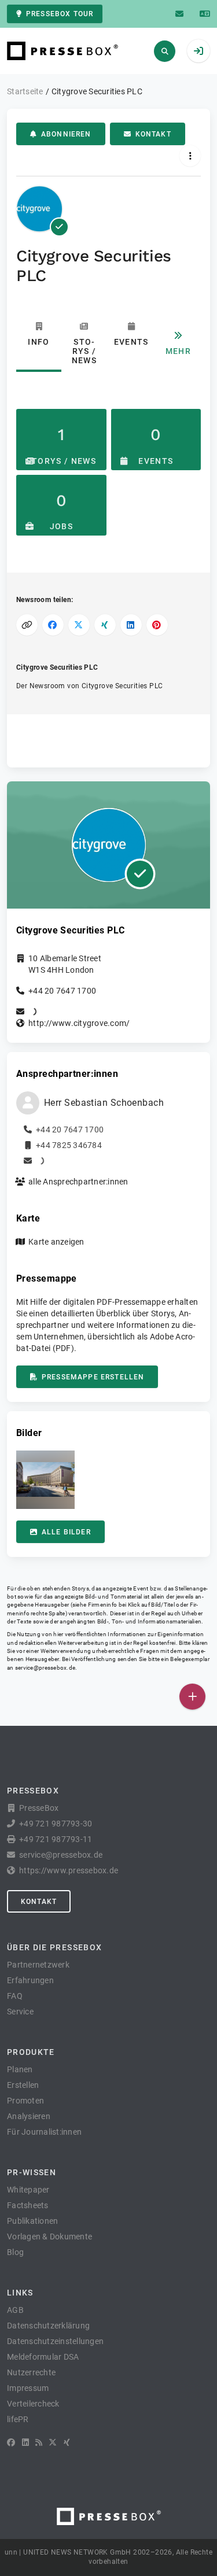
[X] (53, 2442)
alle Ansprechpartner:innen (78, 1182)
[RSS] (39, 2442)
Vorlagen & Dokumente (49, 2237)
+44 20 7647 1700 (62, 991)
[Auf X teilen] (79, 625)
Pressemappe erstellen (93, 1377)
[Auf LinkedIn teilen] (131, 625)
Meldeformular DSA (43, 2357)
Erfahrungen (30, 1980)
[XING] (67, 2442)
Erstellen (23, 2085)
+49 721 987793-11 (56, 1839)
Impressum (28, 2388)
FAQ (15, 1996)
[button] (45, 1480)
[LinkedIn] (25, 2442)
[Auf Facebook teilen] (53, 625)
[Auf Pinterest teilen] (157, 625)
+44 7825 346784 (69, 1145)
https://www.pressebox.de (69, 1870)
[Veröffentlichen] (192, 1697)
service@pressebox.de (45, 1668)
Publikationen (32, 2221)
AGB (15, 2310)
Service (20, 2012)
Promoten (25, 2101)
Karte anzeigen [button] (56, 1242)
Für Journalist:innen (44, 2132)
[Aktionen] (190, 156)
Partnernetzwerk (38, 1965)
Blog (15, 2252)
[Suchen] (165, 51)
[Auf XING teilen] (105, 625)
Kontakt (153, 134)
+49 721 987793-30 (56, 1824)
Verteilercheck (33, 2404)
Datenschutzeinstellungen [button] (55, 2341)
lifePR (18, 2419)
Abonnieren (66, 134)
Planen (20, 2069)
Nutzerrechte (31, 2372)
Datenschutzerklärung (48, 2326)
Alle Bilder (66, 1532)
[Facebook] (11, 2442)
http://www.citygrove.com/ (79, 1023)
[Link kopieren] (27, 625)
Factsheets (28, 2205)
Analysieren (29, 2116)
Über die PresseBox (54, 1947)
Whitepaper (28, 2190)
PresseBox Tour (60, 14)
